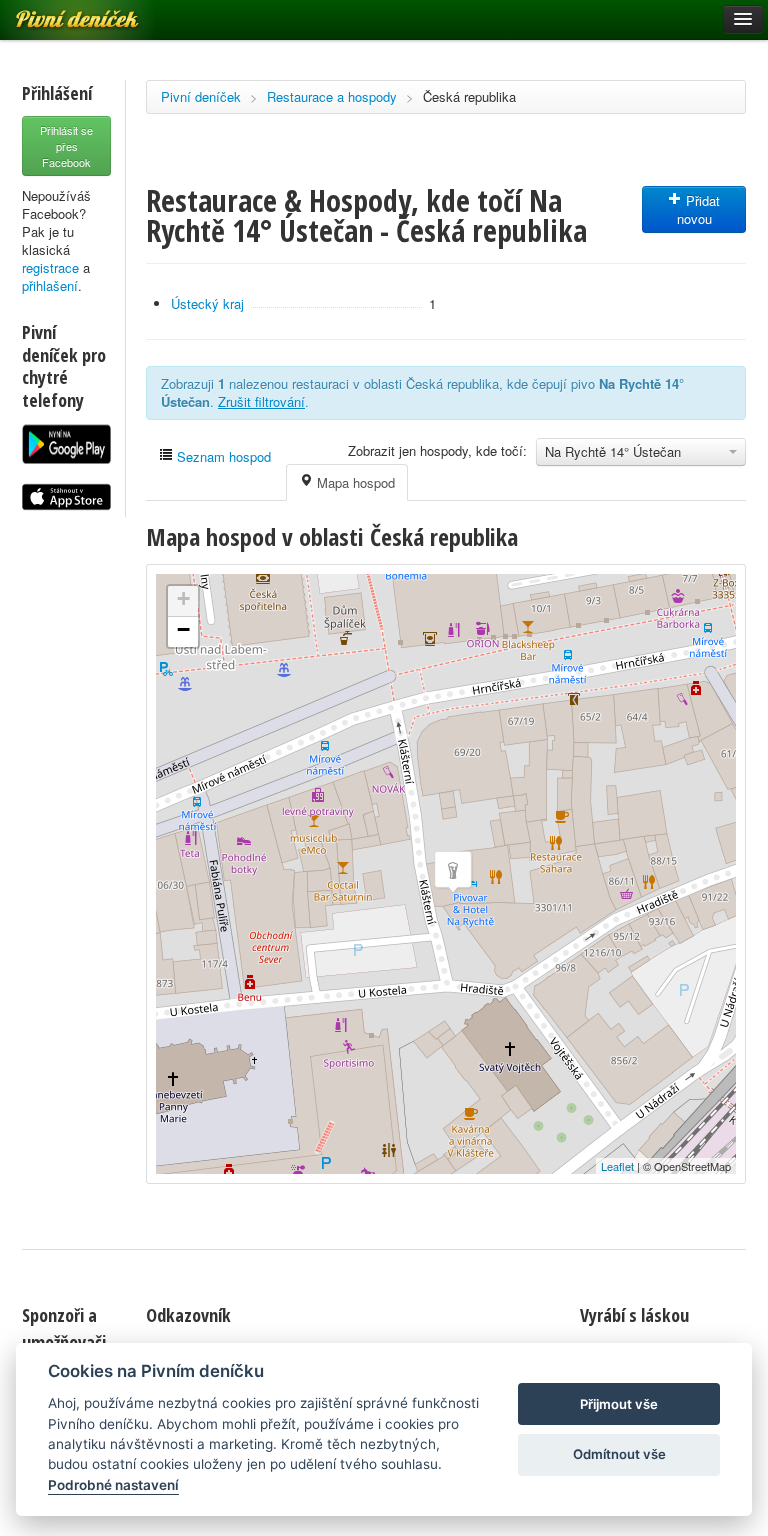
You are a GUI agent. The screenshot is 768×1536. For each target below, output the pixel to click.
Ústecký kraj (207, 303)
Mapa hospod (354, 482)
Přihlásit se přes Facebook (66, 146)
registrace (50, 267)
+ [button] (183, 598)
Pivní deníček (201, 96)
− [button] (183, 629)
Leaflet (617, 1166)
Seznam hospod (222, 456)
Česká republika (469, 96)
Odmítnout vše (619, 1454)
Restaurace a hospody (332, 96)
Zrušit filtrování (261, 401)
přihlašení (50, 285)
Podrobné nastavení (113, 1485)
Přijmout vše (619, 1404)
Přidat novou (699, 209)
